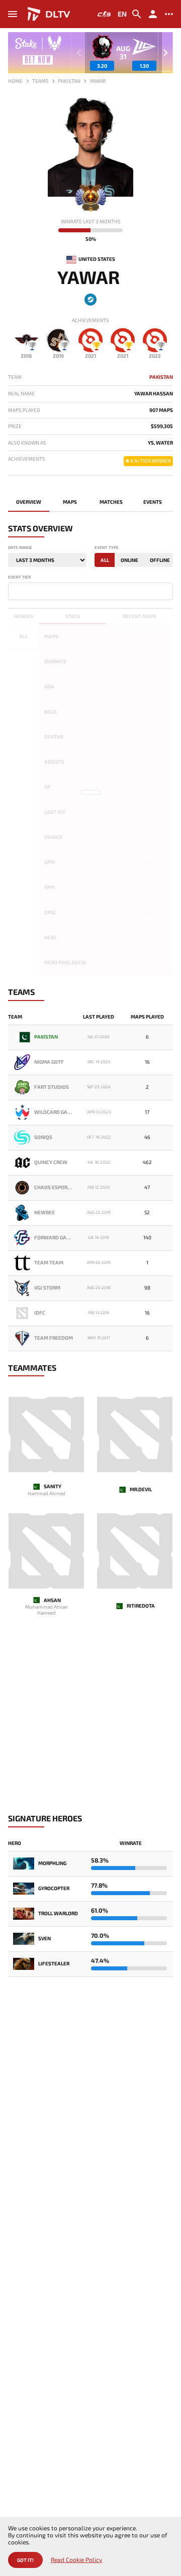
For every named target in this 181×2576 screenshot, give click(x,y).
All (105, 560)
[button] (165, 53)
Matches (111, 502)
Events (153, 502)
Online (129, 560)
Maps (70, 502)
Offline (160, 560)
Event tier (19, 577)
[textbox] (13, 591)
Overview (29, 502)
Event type (107, 548)
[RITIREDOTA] (135, 1551)
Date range (20, 548)
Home (15, 81)
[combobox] (90, 591)
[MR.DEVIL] (135, 1435)
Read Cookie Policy (76, 2560)
